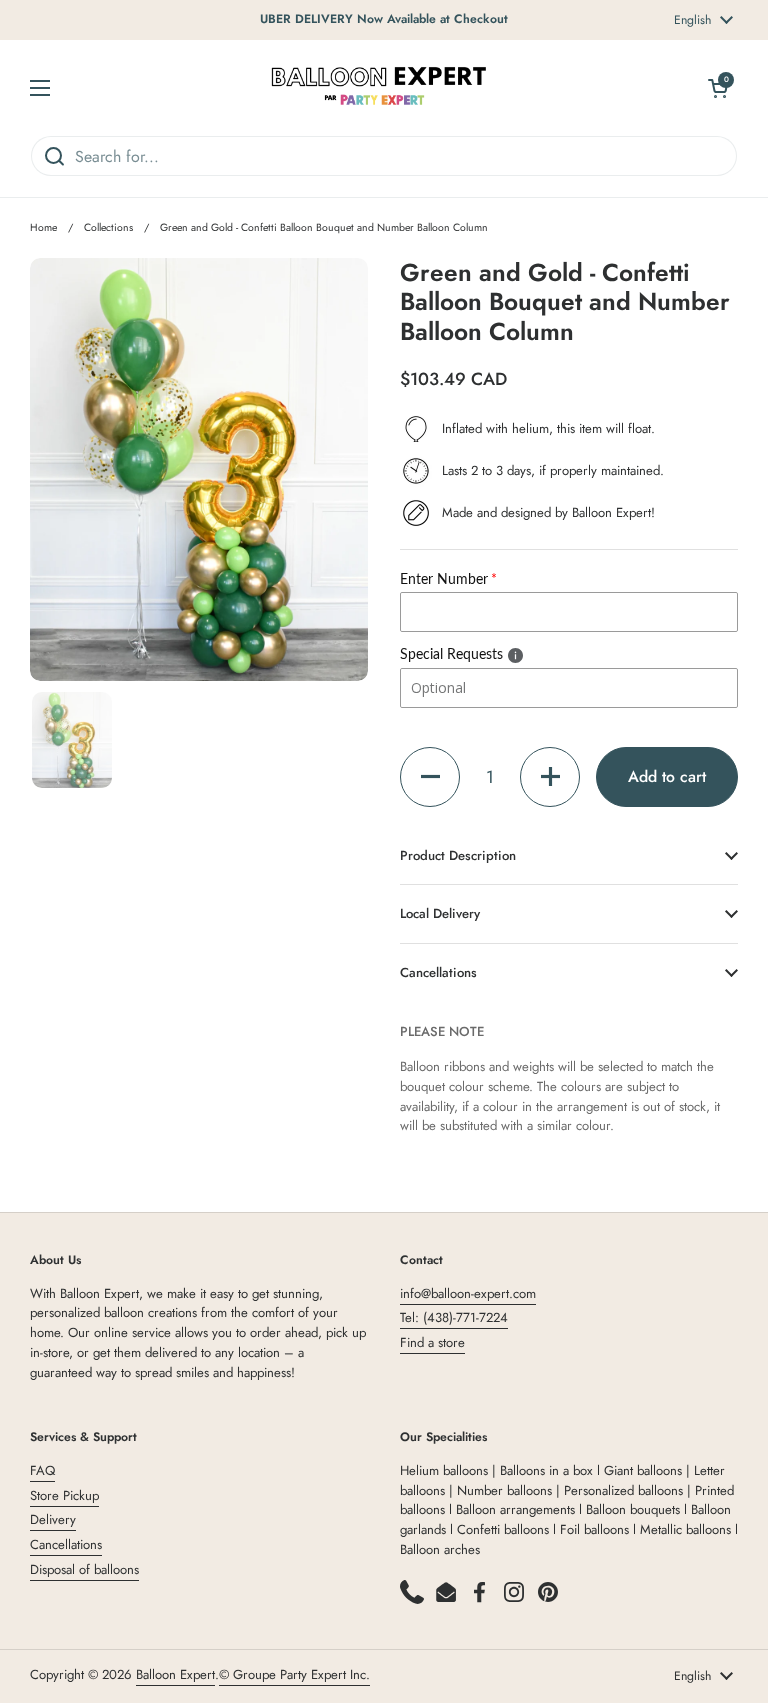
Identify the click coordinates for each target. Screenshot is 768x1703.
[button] (430, 777)
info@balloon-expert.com (468, 1293)
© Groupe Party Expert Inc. (294, 1674)
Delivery (53, 1519)
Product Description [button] (458, 855)
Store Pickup (64, 1495)
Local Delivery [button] (440, 913)
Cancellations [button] (438, 972)
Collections (108, 227)
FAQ (42, 1470)
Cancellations (66, 1544)
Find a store (432, 1342)
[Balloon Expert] (379, 87)
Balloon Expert (175, 1674)
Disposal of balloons (84, 1569)
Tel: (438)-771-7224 (454, 1317)
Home (43, 227)
